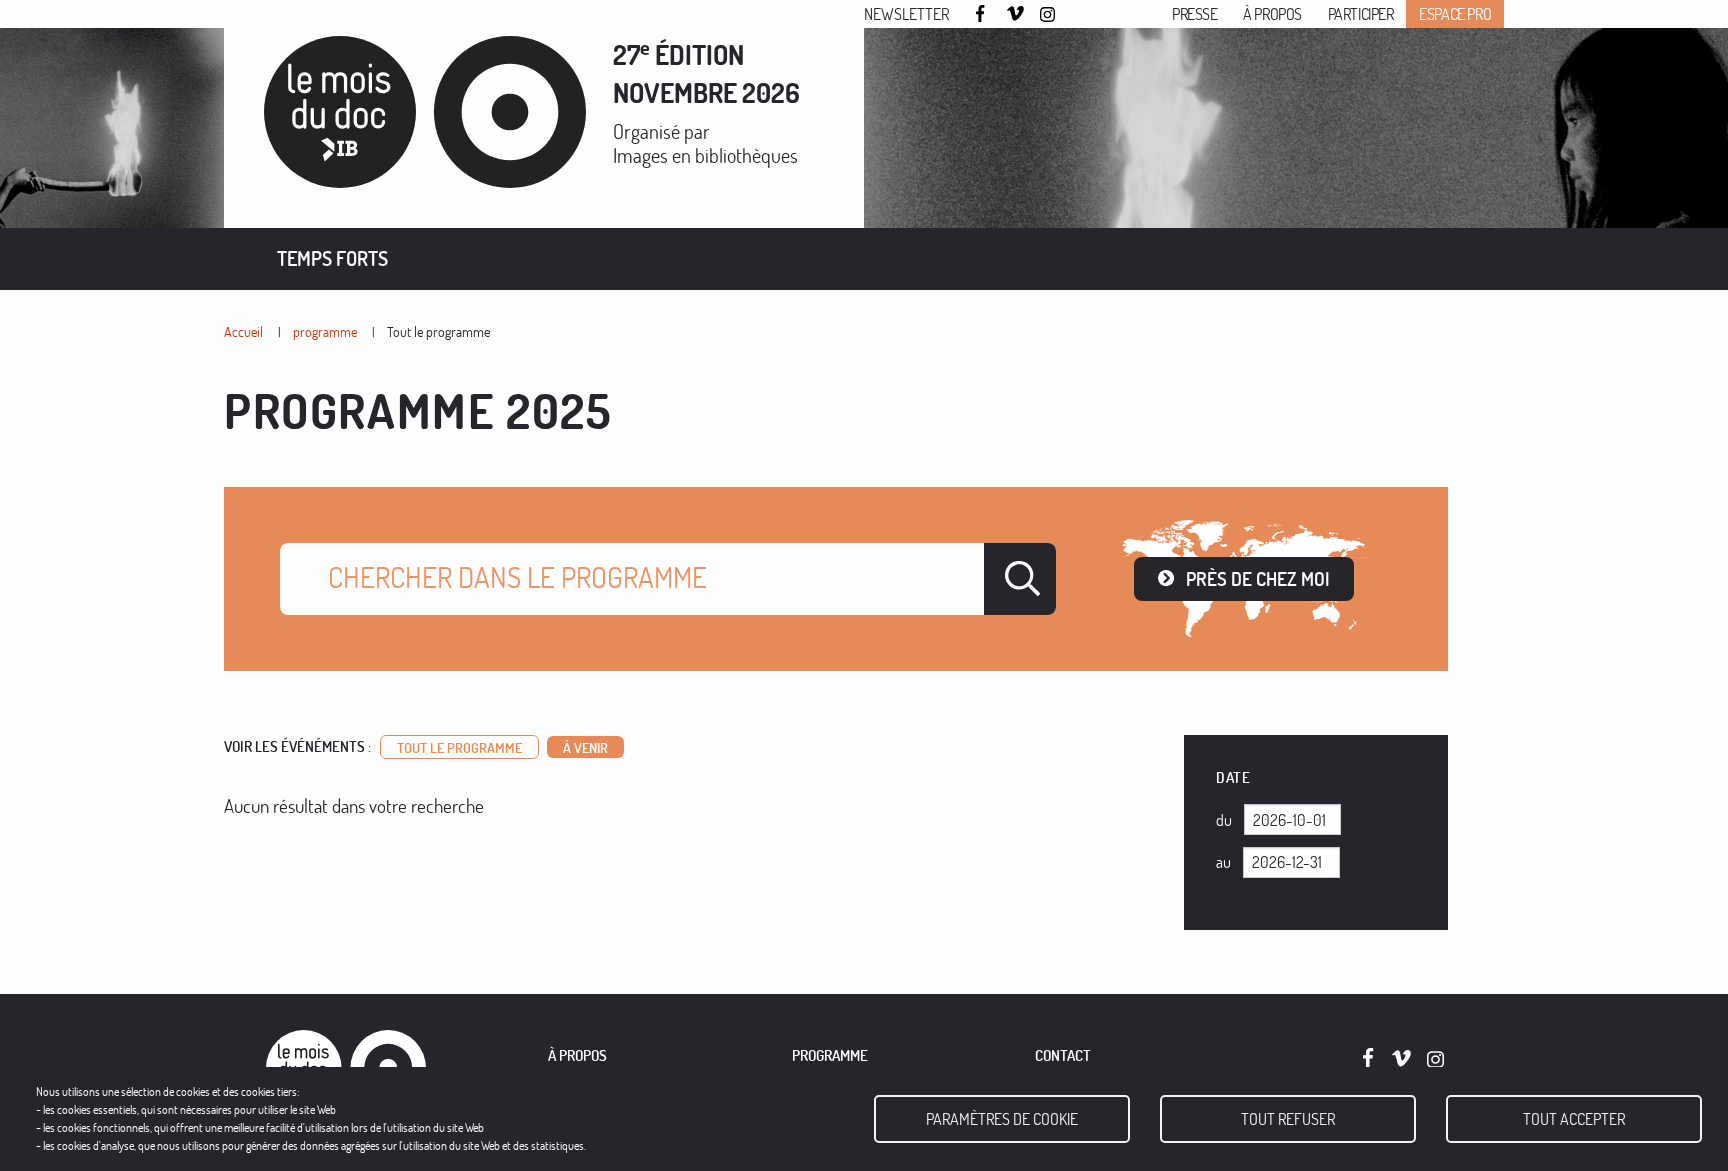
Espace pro (1455, 14)
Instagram (1049, 15)
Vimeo (1016, 15)
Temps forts (332, 258)
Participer (1361, 14)
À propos (1272, 14)
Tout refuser (1288, 1119)
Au (1223, 862)
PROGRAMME (830, 1055)
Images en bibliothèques (705, 155)
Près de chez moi (1258, 578)
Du (1224, 820)
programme (325, 331)
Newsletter (906, 14)
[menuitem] (332, 259)
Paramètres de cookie (1002, 1119)
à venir (585, 746)
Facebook (983, 13)
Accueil (243, 331)
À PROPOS (577, 1055)
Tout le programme (438, 331)
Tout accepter (1574, 1119)
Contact (1063, 1055)
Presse (1195, 14)
